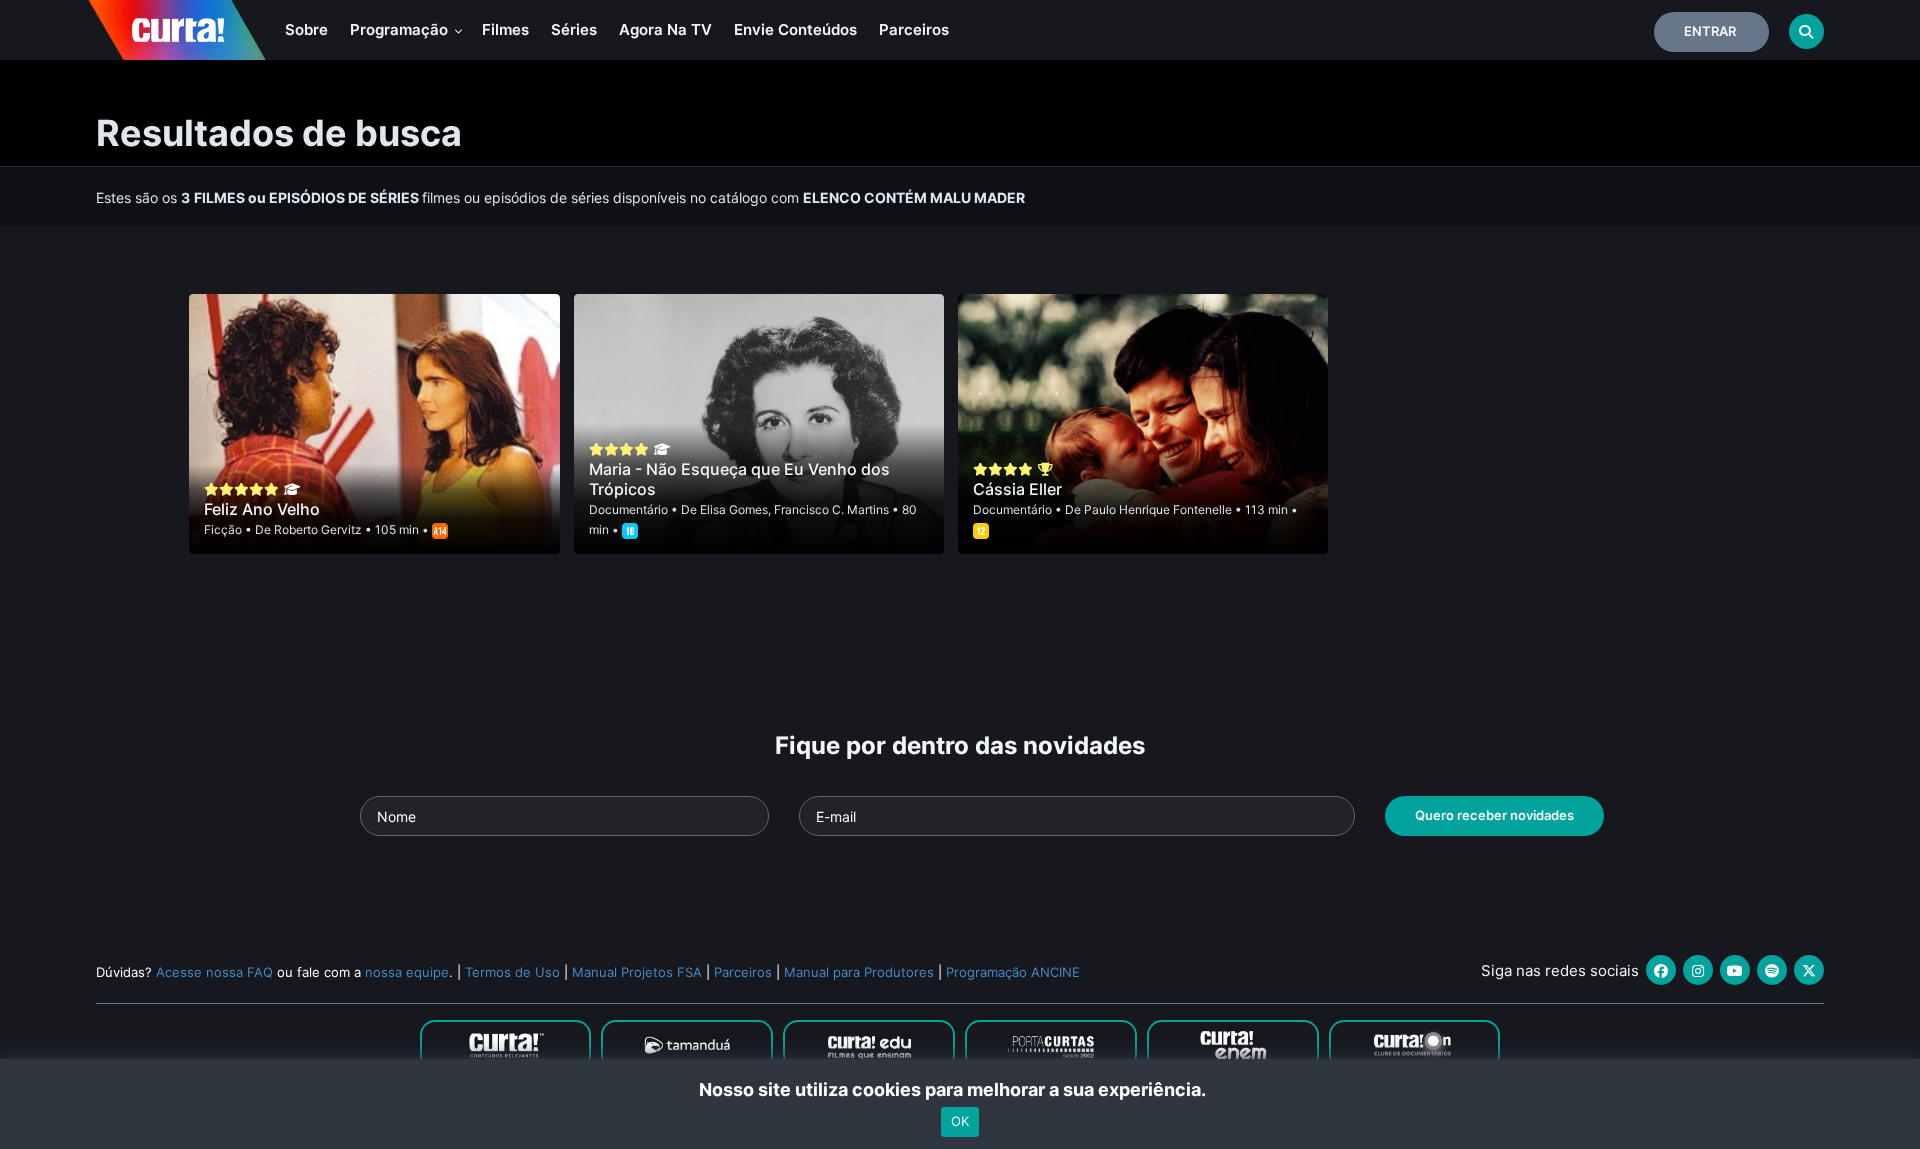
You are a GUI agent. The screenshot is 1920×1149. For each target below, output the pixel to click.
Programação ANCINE (1013, 972)
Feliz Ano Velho (262, 509)
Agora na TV (665, 29)
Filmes (505, 29)
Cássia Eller (1017, 489)
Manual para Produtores (859, 972)
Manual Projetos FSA (637, 972)
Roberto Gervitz (318, 529)
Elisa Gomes (734, 509)
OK (960, 1122)
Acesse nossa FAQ (214, 972)
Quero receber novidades (1494, 815)
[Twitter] (1809, 970)
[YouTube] (1735, 970)
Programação (401, 29)
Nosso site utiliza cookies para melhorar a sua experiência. (960, 1089)
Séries (574, 29)
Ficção (223, 529)
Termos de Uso (512, 972)
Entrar (1710, 31)
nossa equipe (407, 972)
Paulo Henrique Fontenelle (1158, 509)
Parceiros (914, 29)
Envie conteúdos (795, 29)
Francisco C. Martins (831, 509)
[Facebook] (1661, 970)
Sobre (306, 29)
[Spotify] (1772, 970)
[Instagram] (1698, 970)
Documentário (628, 509)
